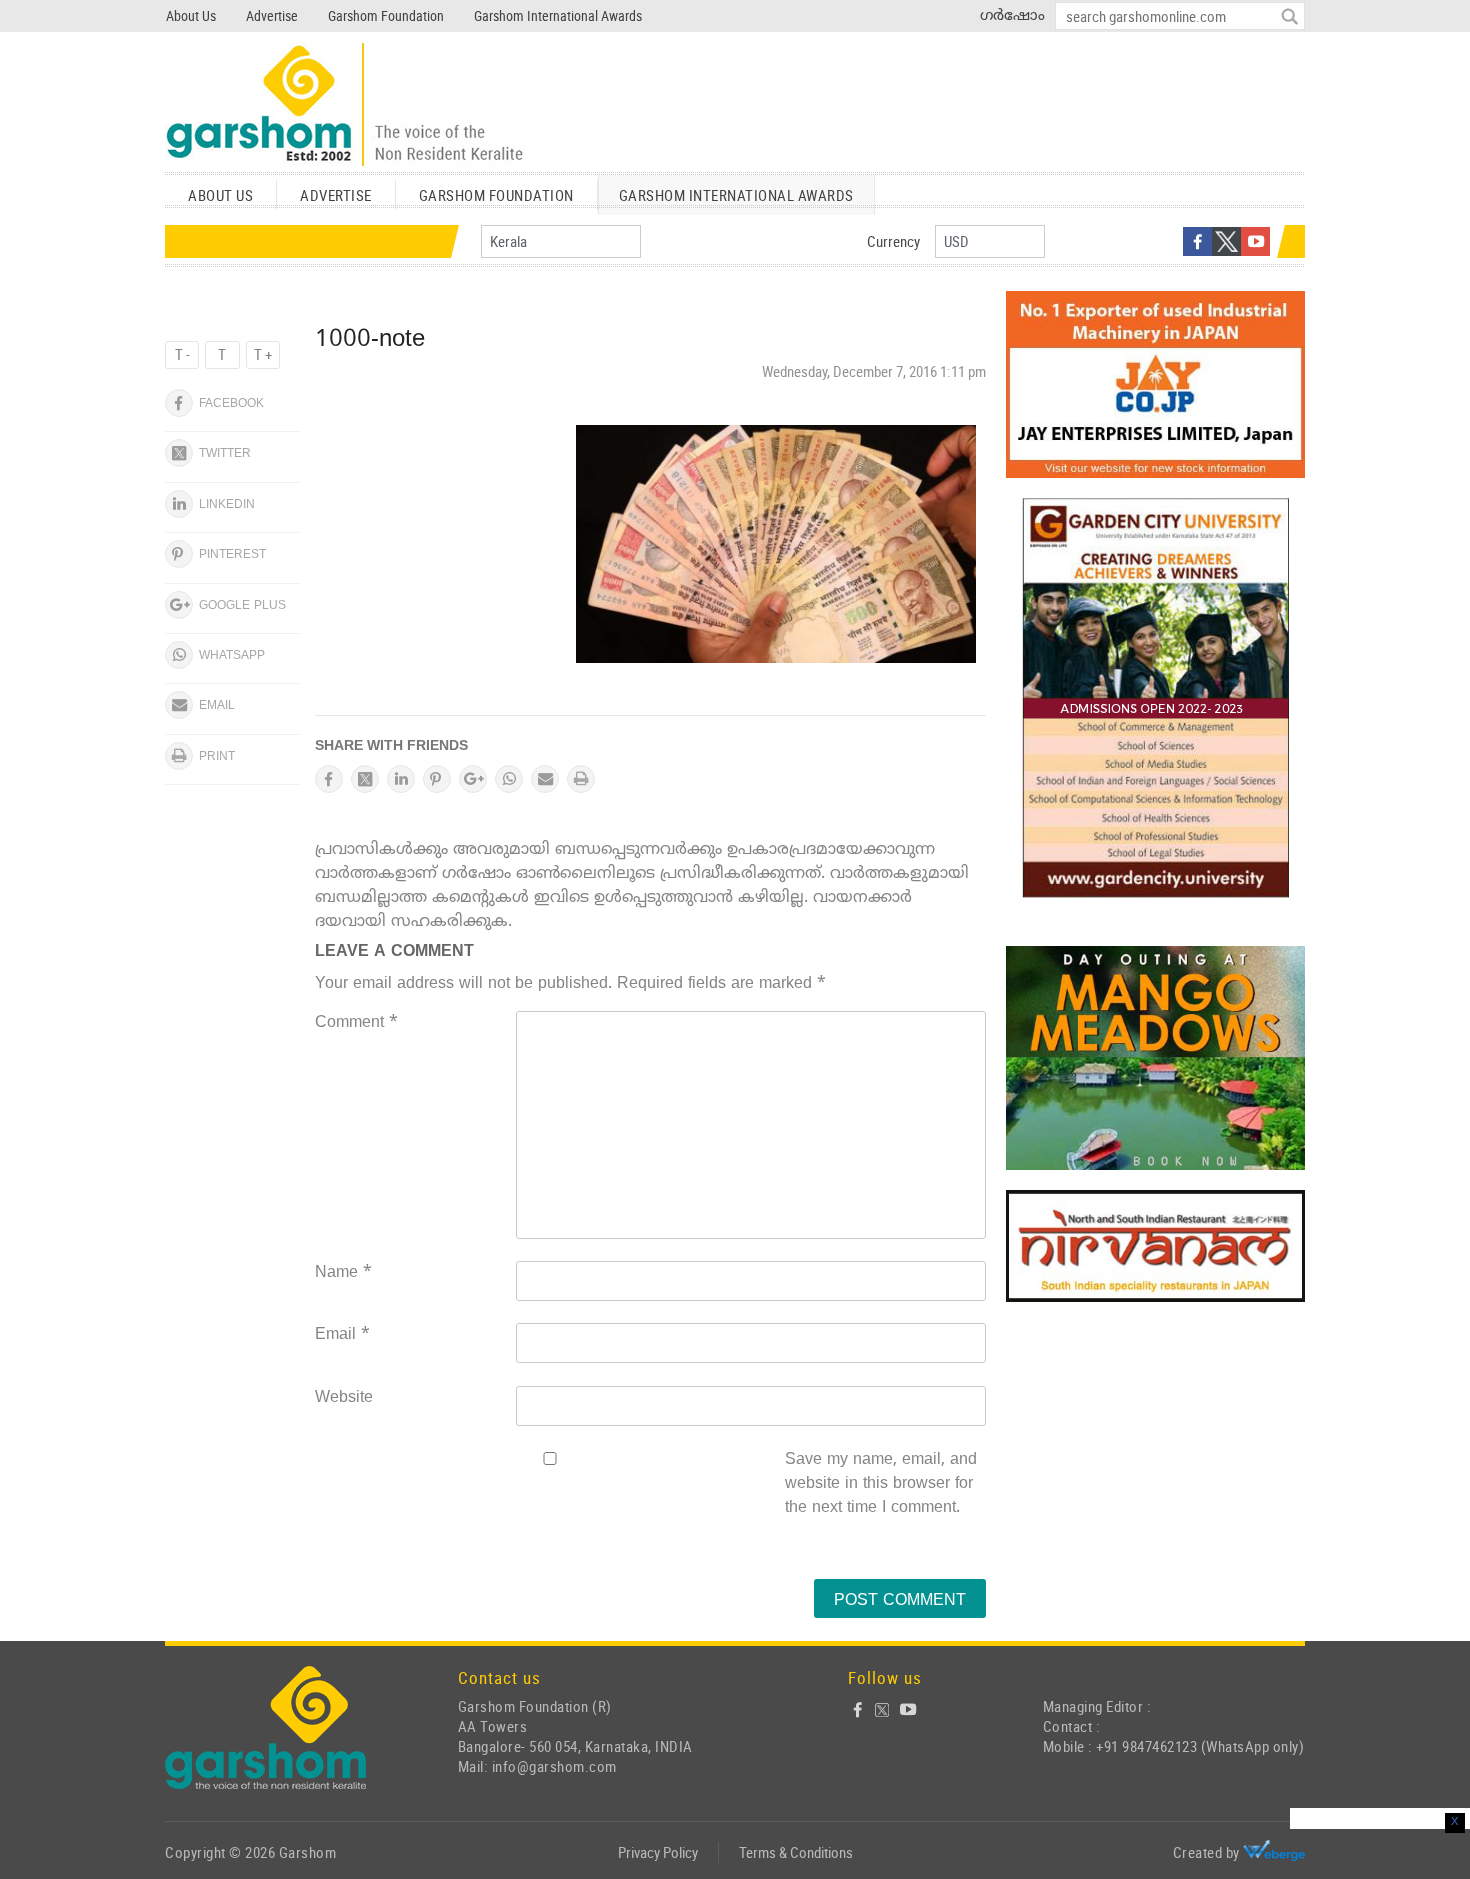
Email (342, 1335)
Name (343, 1273)
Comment (356, 1023)
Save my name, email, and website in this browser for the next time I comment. (881, 1484)
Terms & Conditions (796, 1852)
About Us (191, 15)
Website (344, 1398)
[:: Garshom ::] (345, 105)
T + (263, 354)
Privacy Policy (658, 1852)
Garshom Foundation (386, 15)
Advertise (272, 15)
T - (182, 354)
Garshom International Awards (558, 15)
